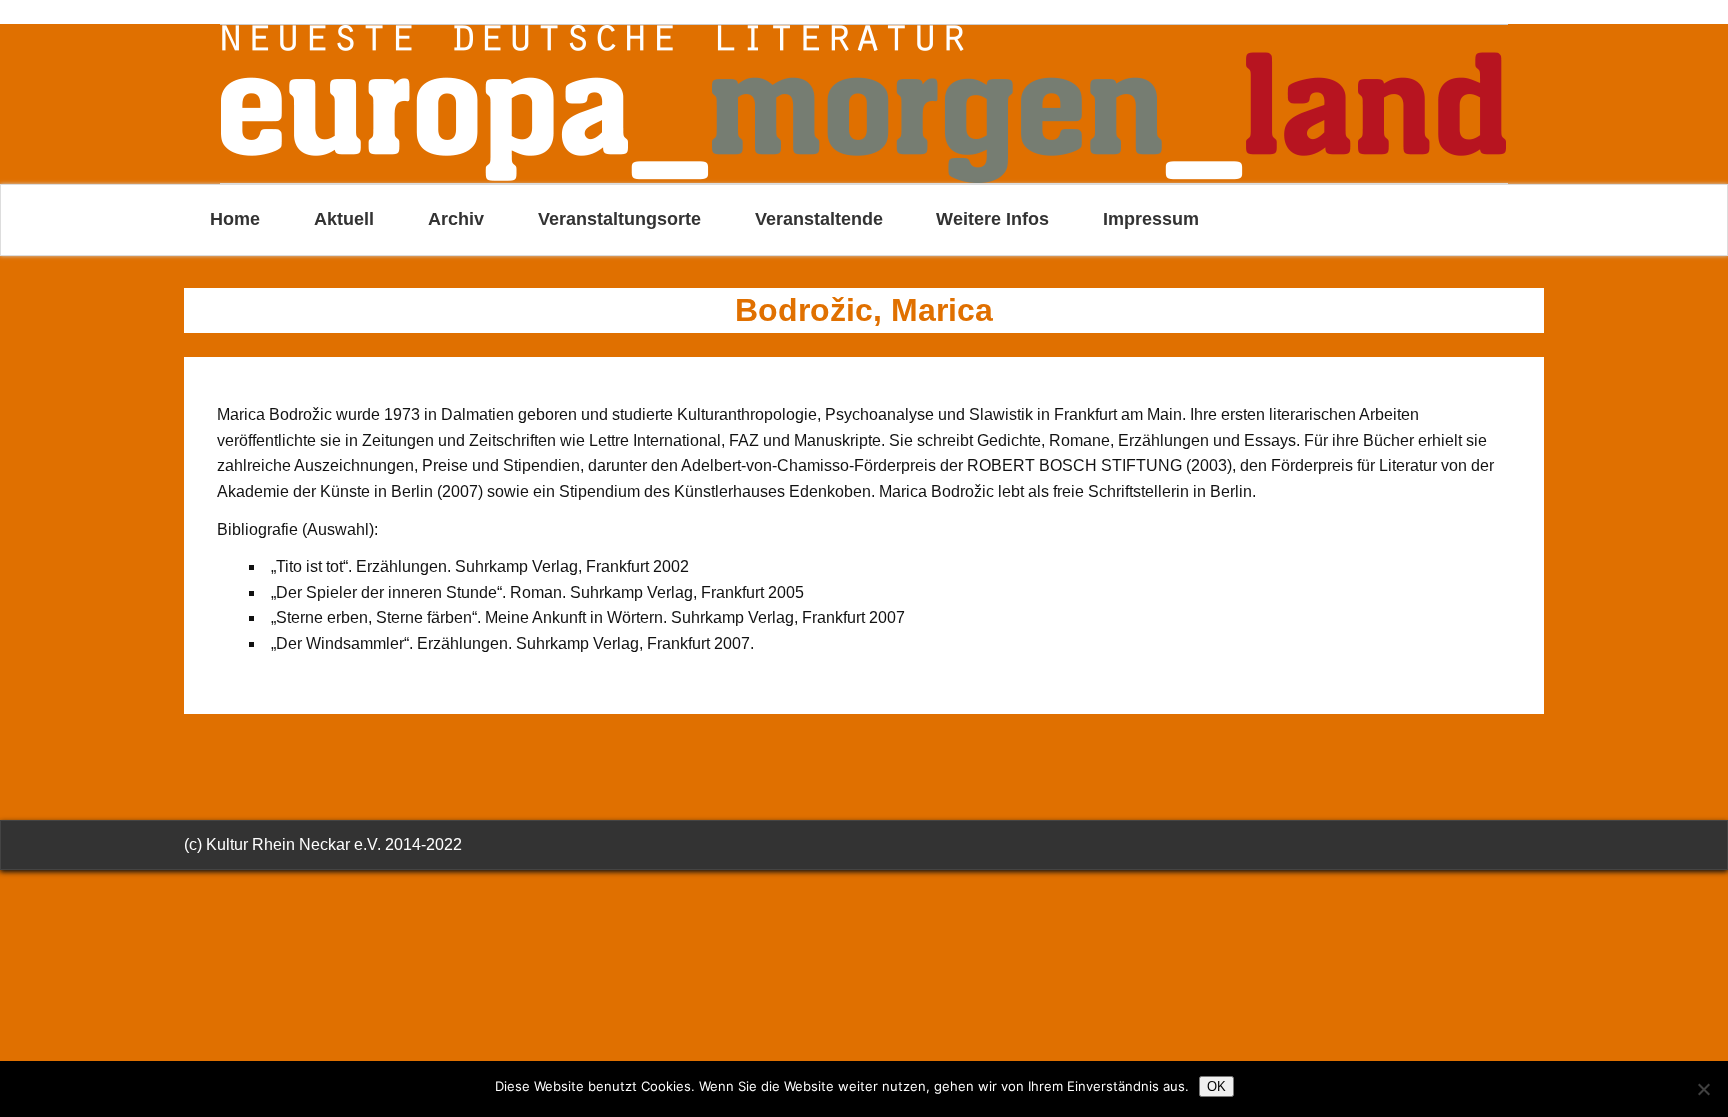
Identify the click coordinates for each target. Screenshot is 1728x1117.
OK (1216, 1086)
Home (235, 219)
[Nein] (1703, 1089)
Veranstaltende (819, 219)
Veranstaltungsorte (619, 219)
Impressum (1151, 219)
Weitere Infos (992, 219)
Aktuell (344, 219)
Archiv (456, 219)
